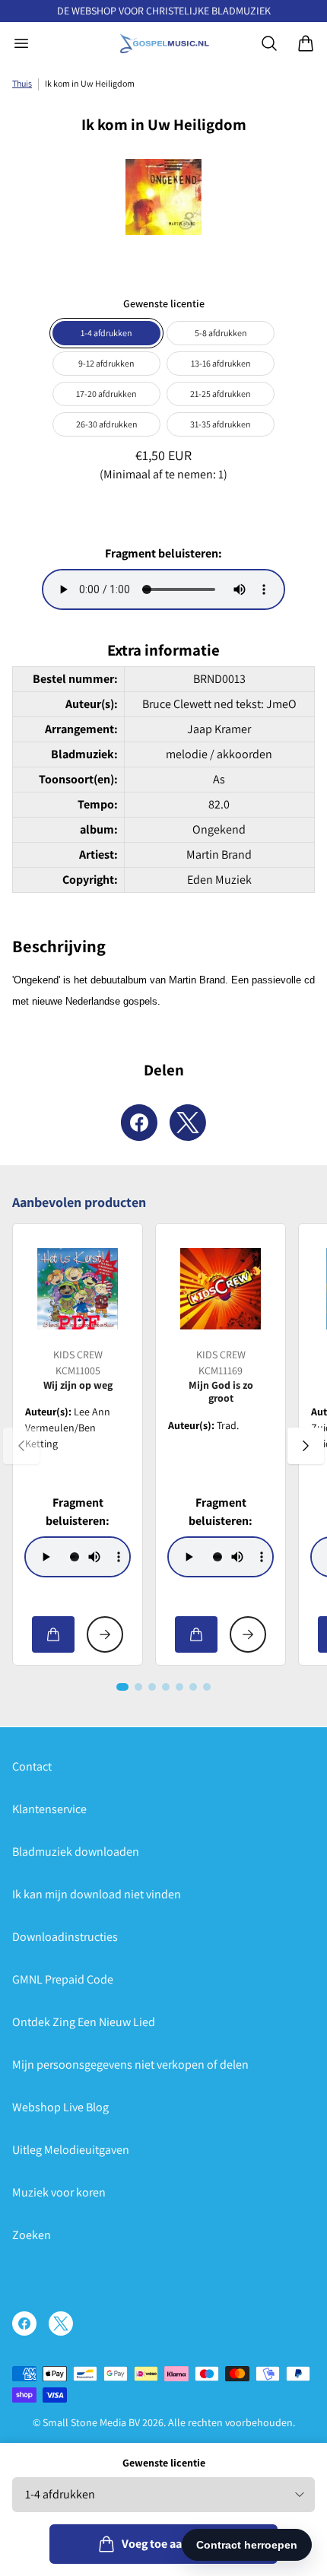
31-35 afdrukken (221, 424)
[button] (122, 1687)
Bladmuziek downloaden (76, 1852)
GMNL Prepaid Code (63, 1979)
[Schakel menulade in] (21, 43)
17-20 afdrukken (106, 394)
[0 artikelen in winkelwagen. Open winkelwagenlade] (306, 43)
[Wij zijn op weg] (78, 1288)
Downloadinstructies (65, 1937)
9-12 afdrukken (106, 363)
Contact (32, 1766)
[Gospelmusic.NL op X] (61, 2323)
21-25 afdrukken (221, 394)
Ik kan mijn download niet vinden (97, 1894)
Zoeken (32, 2235)
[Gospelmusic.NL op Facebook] (24, 2323)
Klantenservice (49, 1809)
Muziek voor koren (59, 2192)
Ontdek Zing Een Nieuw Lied (84, 2022)
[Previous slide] (21, 1446)
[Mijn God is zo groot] (221, 1288)
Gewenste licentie (164, 2463)
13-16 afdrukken (221, 363)
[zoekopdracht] (269, 43)
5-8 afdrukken (221, 333)
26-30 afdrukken (107, 424)
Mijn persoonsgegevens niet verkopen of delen (130, 2065)
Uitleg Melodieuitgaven (71, 2150)
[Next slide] (306, 1446)
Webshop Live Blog (60, 2107)
